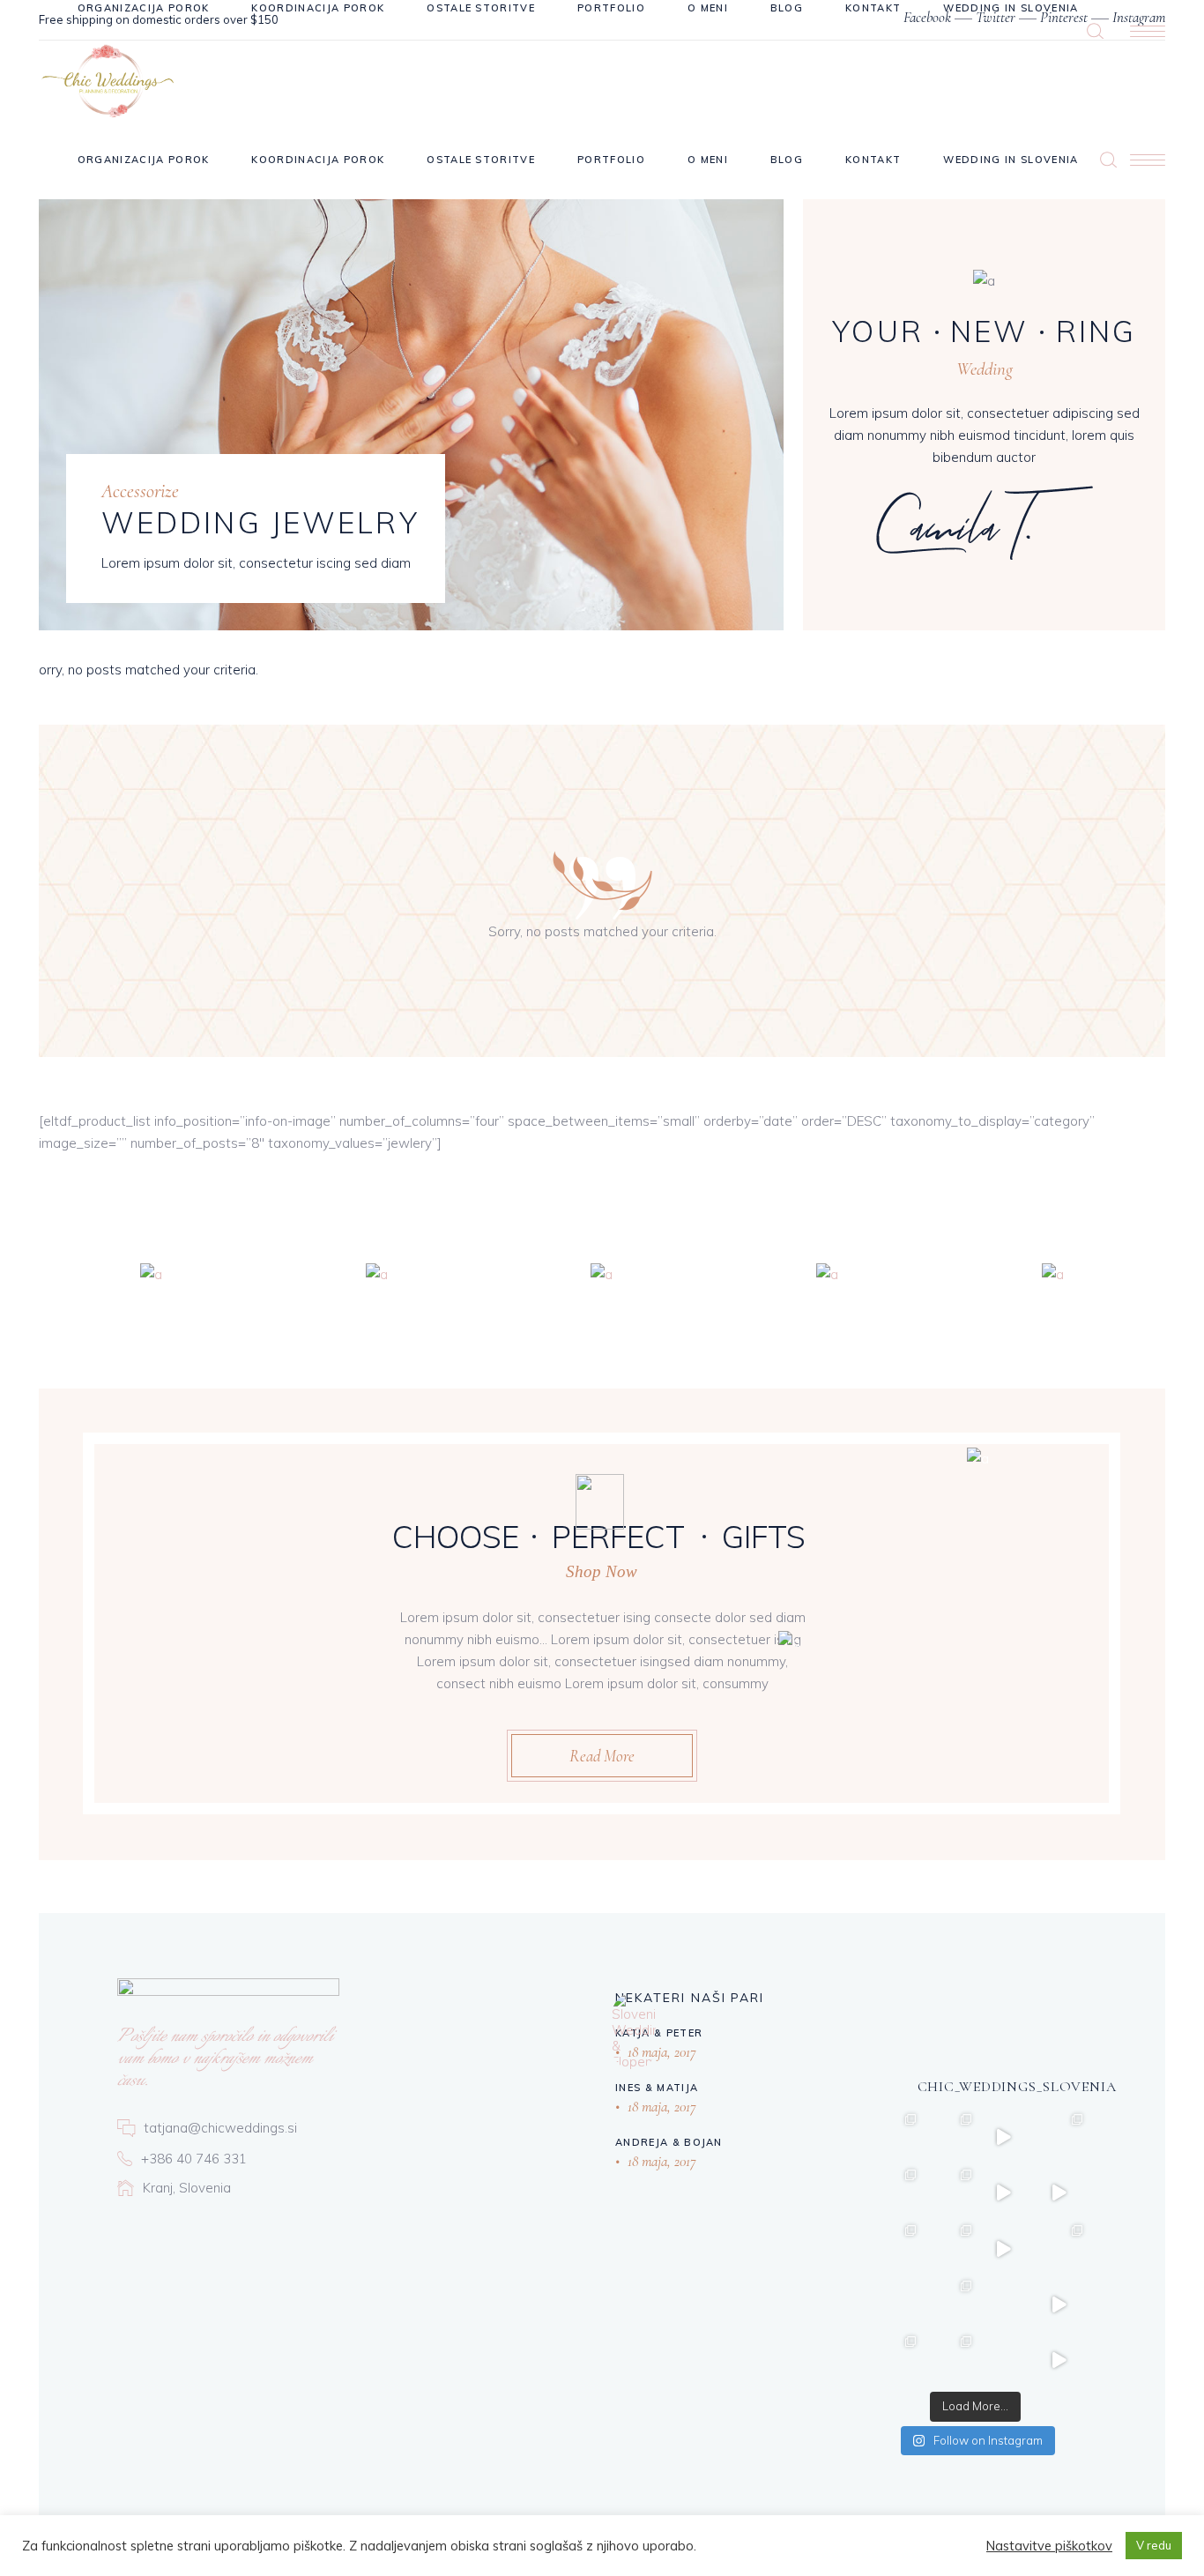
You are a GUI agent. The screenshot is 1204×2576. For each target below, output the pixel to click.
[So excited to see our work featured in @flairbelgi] (1003, 2360)
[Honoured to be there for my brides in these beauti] (892, 2137)
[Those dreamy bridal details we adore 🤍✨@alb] (948, 2248)
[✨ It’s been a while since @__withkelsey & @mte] (948, 2193)
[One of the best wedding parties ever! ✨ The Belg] (1059, 2248)
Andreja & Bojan (669, 2142)
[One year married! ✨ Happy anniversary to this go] (1003, 2304)
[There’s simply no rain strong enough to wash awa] (892, 2360)
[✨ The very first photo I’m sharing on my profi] (892, 2304)
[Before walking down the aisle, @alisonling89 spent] (1003, 2248)
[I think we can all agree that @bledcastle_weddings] (1059, 2304)
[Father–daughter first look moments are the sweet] (1003, 2137)
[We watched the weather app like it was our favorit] (892, 2193)
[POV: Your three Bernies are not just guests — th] (1059, 2193)
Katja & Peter (659, 2033)
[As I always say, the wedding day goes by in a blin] (1059, 2137)
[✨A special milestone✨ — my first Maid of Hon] (892, 2248)
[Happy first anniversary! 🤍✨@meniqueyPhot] (948, 2304)
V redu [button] (1154, 2545)
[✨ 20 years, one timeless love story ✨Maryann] (1003, 2193)
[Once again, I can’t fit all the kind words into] (948, 2360)
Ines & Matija (657, 2088)
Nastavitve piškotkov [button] (1049, 2546)
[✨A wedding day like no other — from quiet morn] (1059, 2360)
